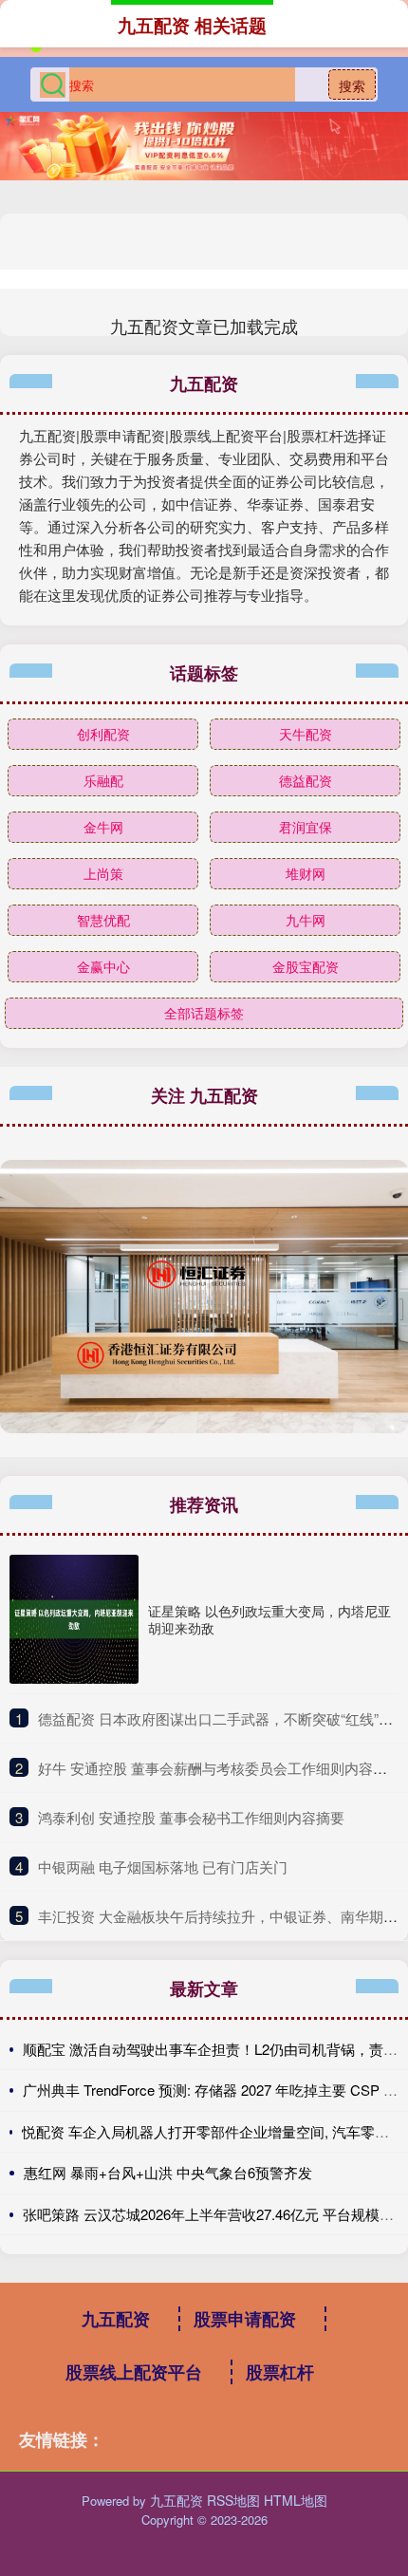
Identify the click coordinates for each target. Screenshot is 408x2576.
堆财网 (306, 873)
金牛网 (103, 827)
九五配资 (116, 2319)
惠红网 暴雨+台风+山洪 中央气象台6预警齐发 (168, 2172)
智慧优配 (103, 920)
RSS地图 (233, 2500)
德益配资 (306, 780)
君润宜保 (306, 827)
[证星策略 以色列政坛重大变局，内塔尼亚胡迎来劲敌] (74, 1619)
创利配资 (103, 734)
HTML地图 (296, 2500)
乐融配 (103, 780)
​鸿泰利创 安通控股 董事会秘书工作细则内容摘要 (191, 1817)
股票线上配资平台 (134, 2372)
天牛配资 (306, 734)
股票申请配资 (245, 2319)
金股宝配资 (306, 966)
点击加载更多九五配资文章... (204, 326)
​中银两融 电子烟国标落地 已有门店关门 (163, 1867)
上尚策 (103, 873)
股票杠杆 (280, 2372)
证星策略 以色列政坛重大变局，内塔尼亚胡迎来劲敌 (269, 1619)
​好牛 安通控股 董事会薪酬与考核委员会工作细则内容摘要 (220, 1768)
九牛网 (306, 920)
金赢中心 (103, 966)
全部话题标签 (204, 1013)
